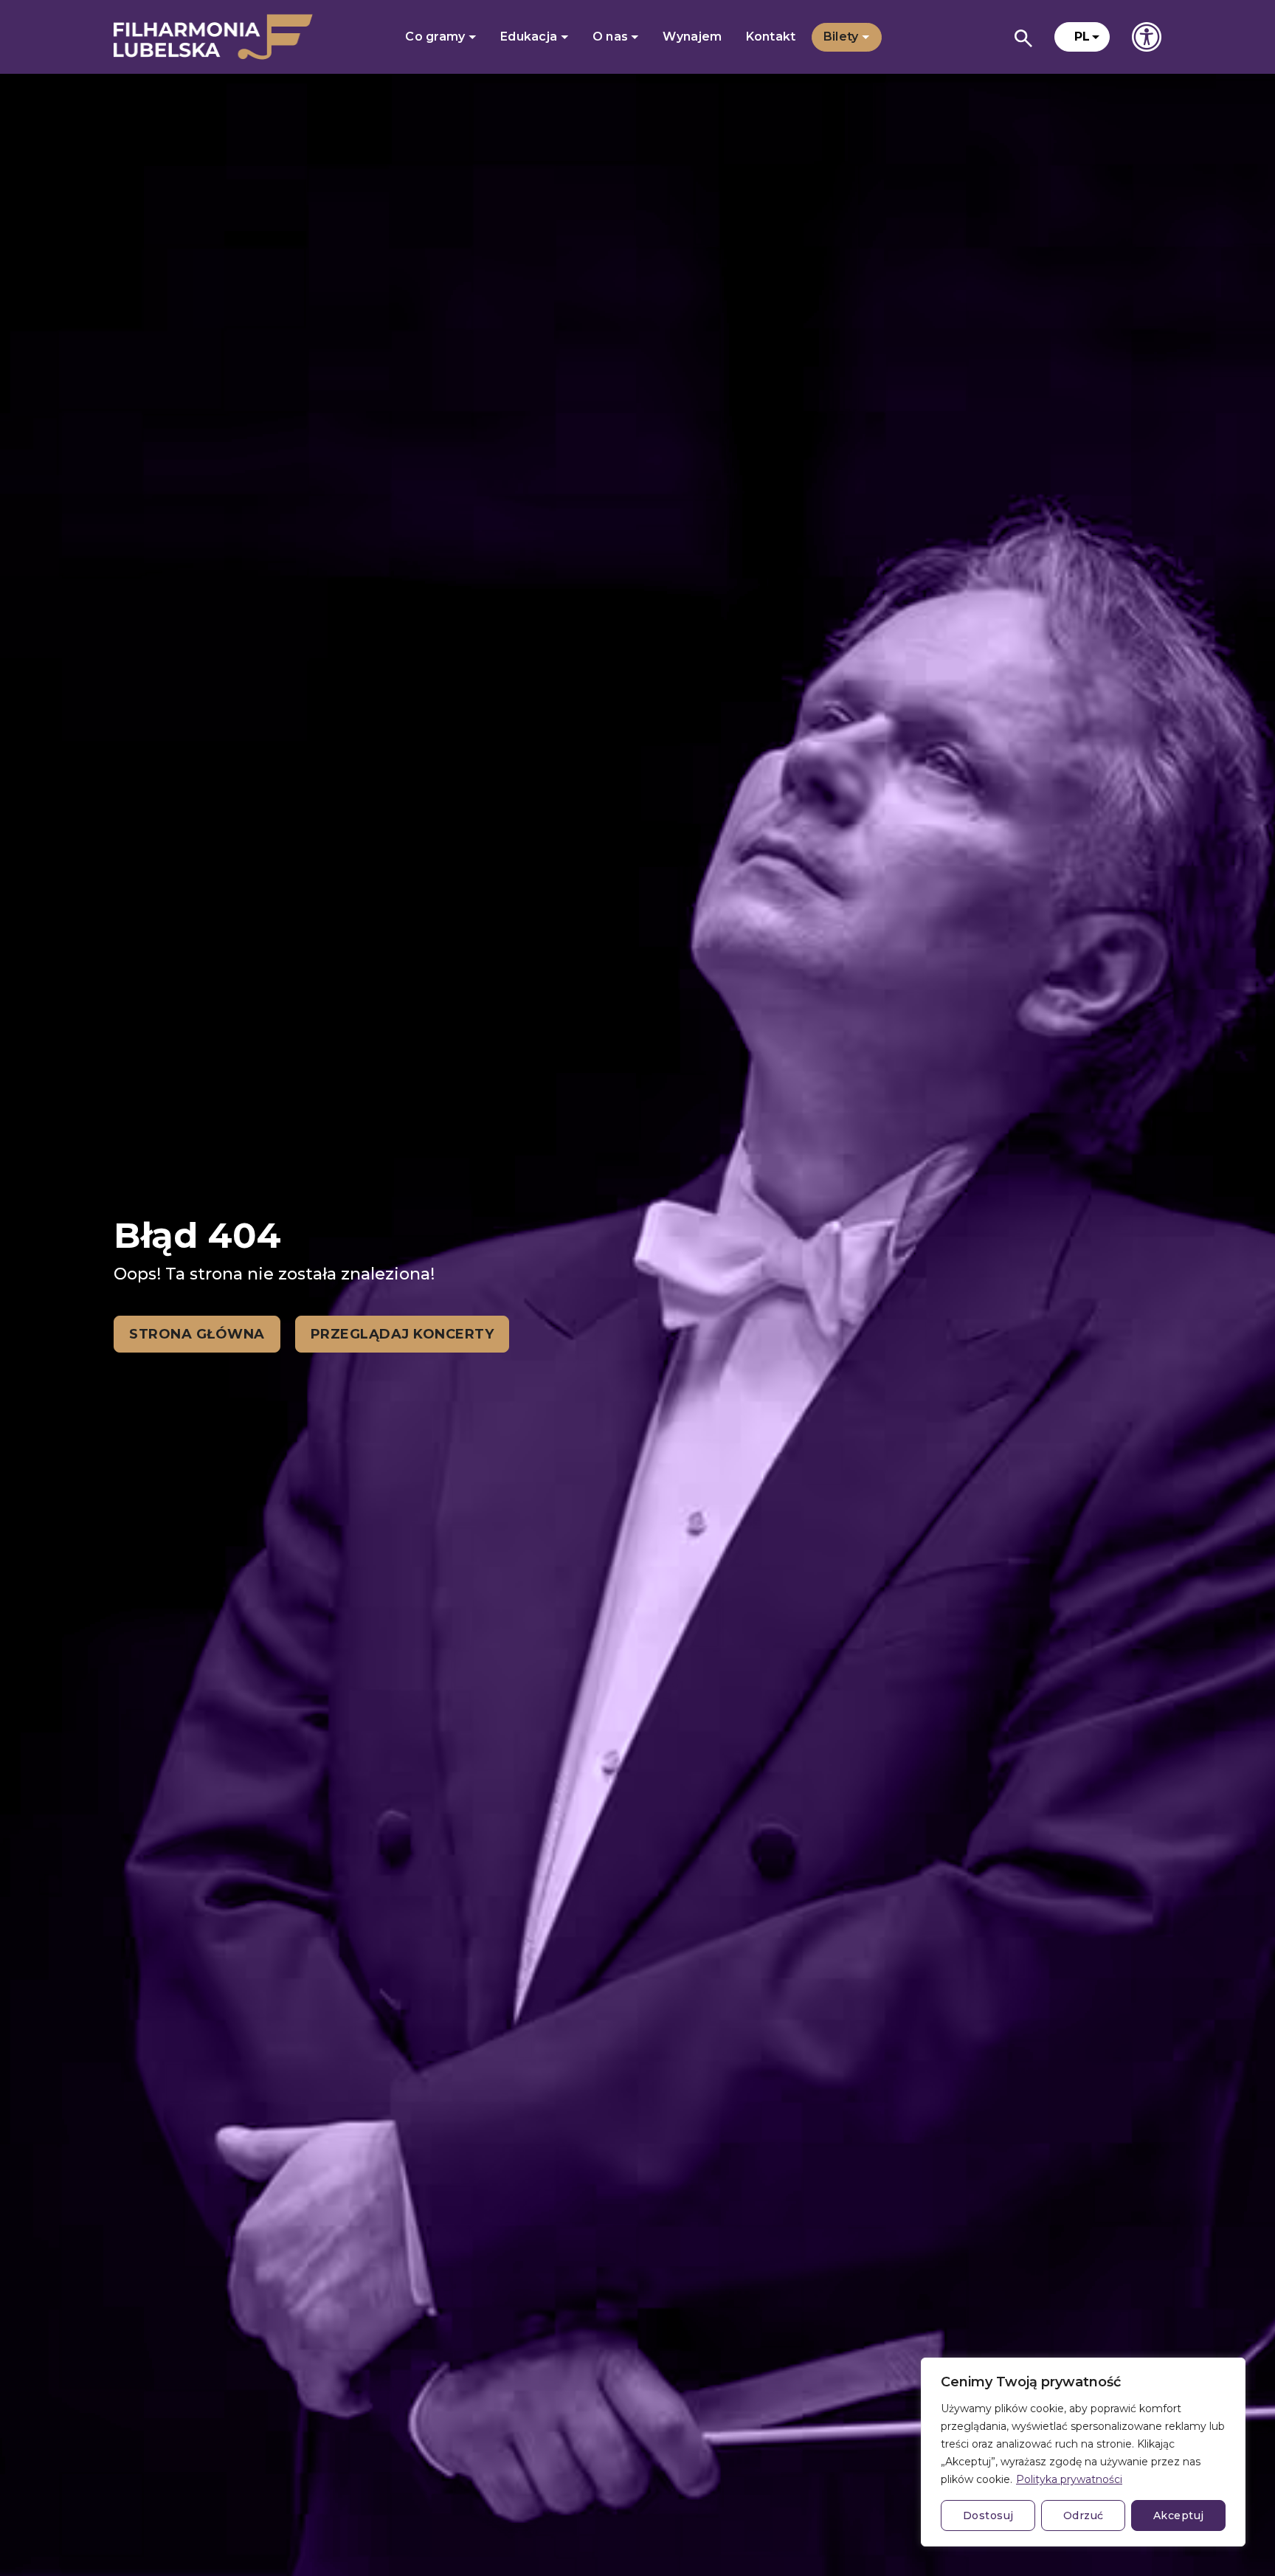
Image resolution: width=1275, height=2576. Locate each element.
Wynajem (692, 37)
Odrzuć (1084, 2515)
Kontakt (771, 37)
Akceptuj (1179, 2515)
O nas (612, 37)
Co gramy (437, 37)
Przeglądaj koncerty (402, 1334)
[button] (1082, 37)
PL (1082, 37)
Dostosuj (988, 2515)
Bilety (843, 37)
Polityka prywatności (1069, 2479)
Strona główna (197, 1334)
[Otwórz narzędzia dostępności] (1147, 37)
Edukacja (531, 37)
